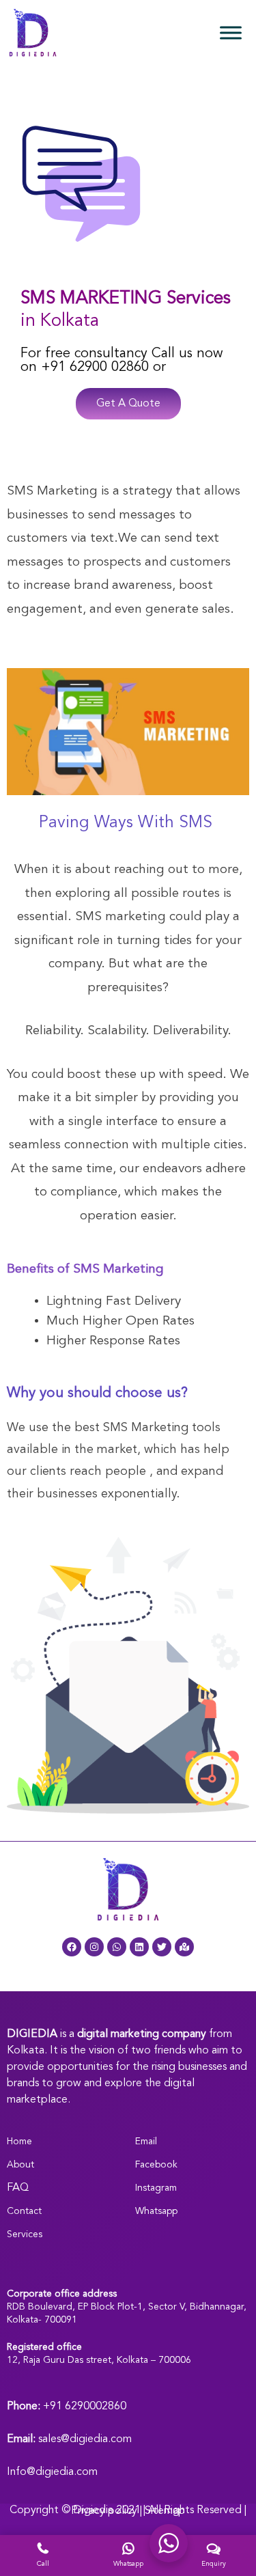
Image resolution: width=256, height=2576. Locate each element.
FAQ (18, 2188)
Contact (24, 2211)
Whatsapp (156, 2211)
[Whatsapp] (117, 1947)
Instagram (156, 2188)
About (20, 2165)
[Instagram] (94, 1947)
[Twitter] (162, 1947)
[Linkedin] (139, 1947)
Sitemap (165, 2511)
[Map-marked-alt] (184, 1947)
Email (146, 2142)
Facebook (156, 2165)
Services (25, 2234)
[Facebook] (72, 1947)
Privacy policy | (108, 2511)
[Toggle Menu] (231, 32)
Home (19, 2142)
